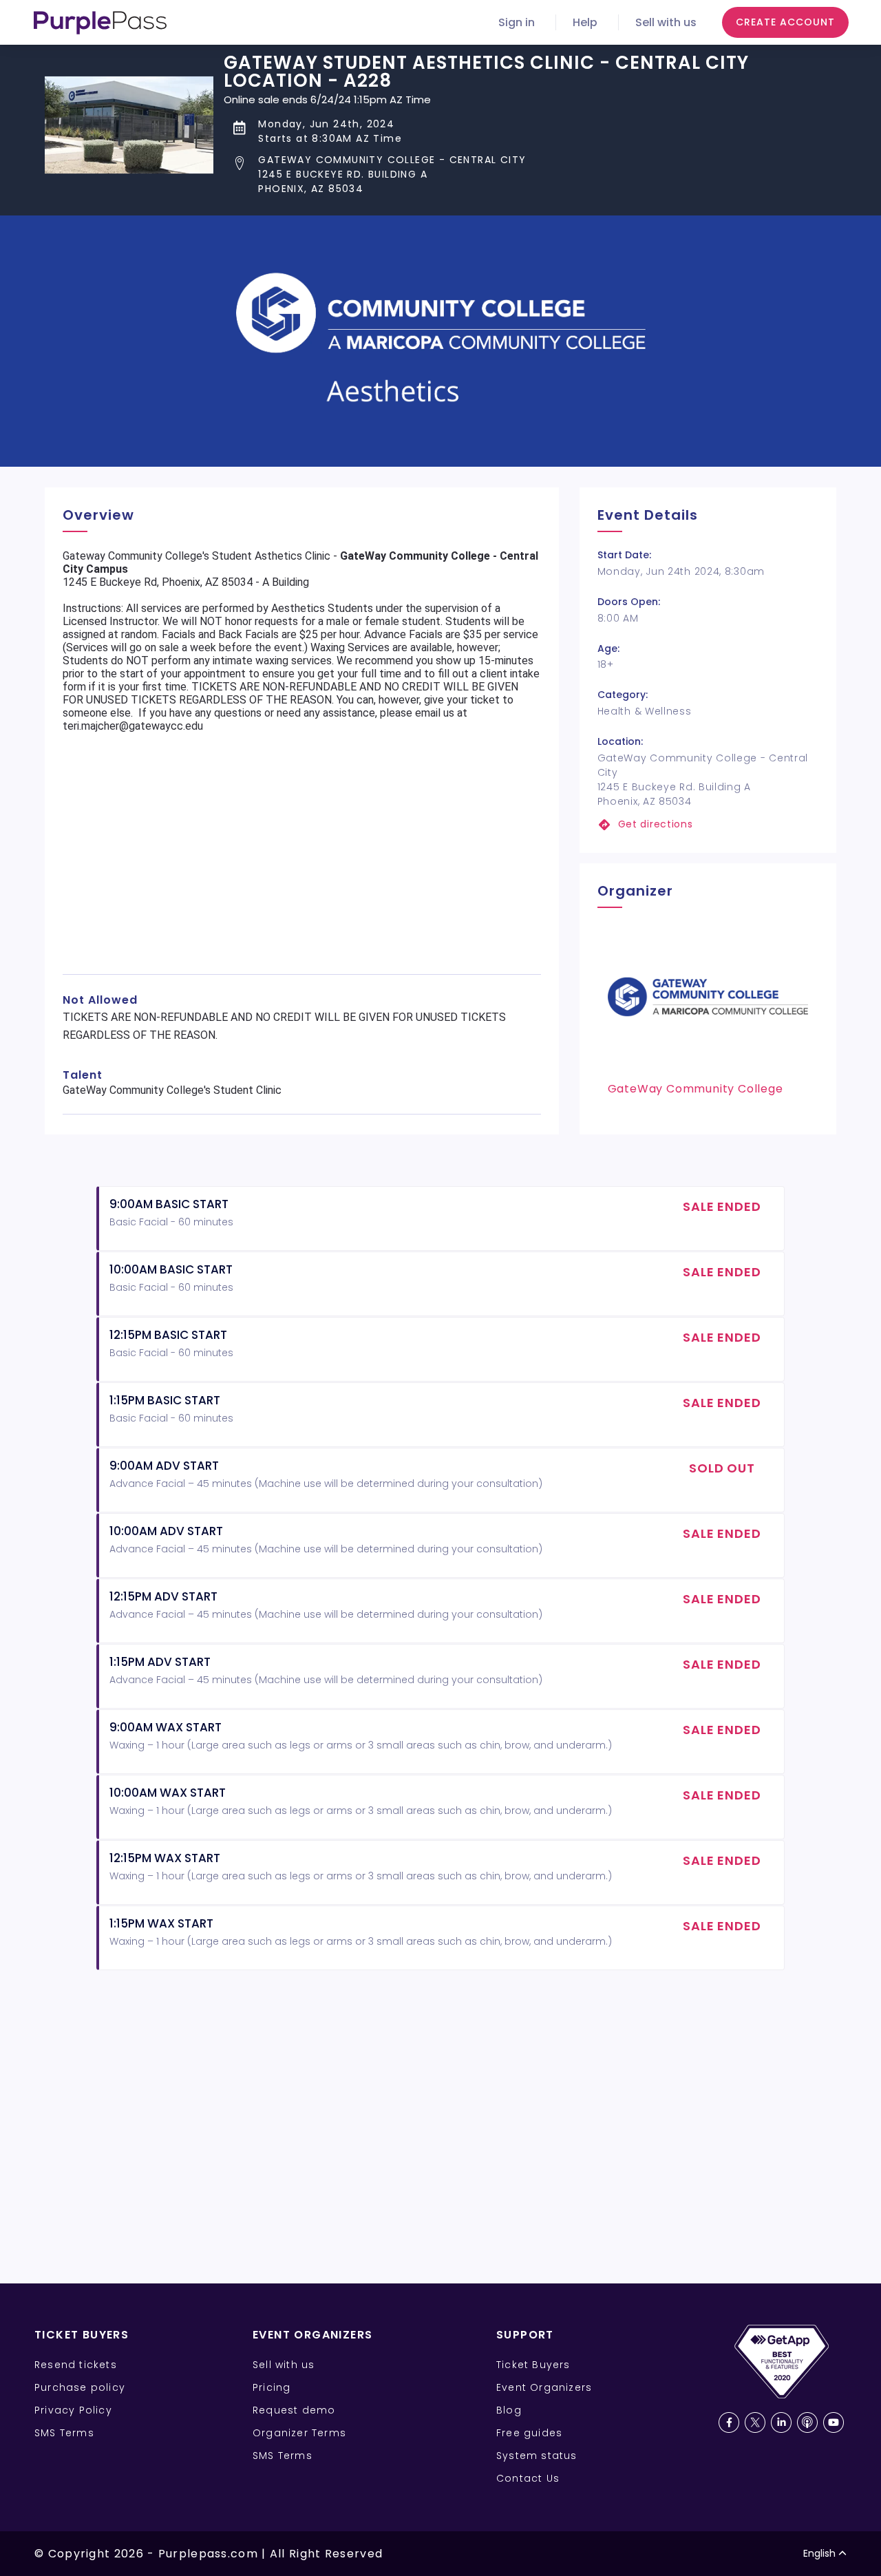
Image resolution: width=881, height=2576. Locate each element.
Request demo (294, 2410)
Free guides (529, 2433)
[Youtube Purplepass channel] (834, 2422)
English (819, 2553)
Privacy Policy (73, 2410)
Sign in (517, 22)
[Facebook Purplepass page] (729, 2422)
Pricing (272, 2387)
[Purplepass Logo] (100, 23)
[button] (530, 175)
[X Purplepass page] (755, 2422)
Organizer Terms (299, 2433)
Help (585, 22)
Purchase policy (80, 2387)
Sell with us (666, 22)
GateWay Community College (696, 1089)
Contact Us (528, 2478)
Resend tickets (76, 2365)
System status (537, 2456)
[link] (708, 824)
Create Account (785, 22)
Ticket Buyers (533, 2365)
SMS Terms (64, 2433)
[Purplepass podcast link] (807, 2422)
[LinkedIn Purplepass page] (781, 2422)
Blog (509, 2410)
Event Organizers (544, 2387)
